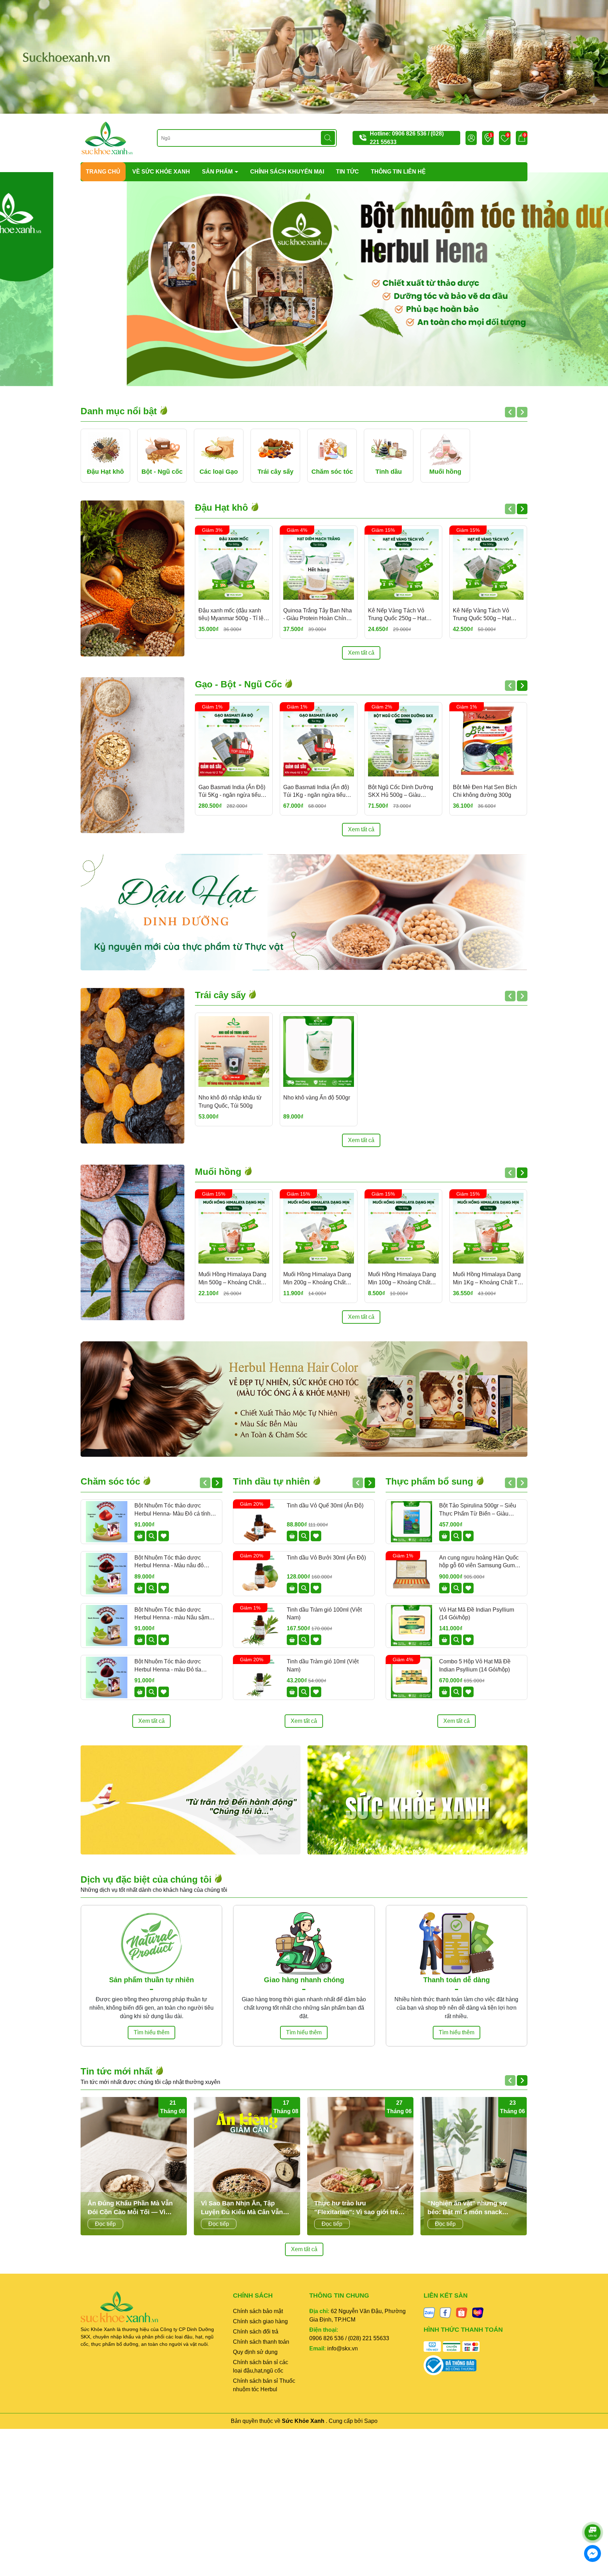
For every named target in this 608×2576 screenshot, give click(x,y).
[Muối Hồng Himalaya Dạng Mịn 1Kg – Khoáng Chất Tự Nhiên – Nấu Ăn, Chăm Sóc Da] (488, 1228)
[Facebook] (445, 2312)
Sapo (371, 2421)
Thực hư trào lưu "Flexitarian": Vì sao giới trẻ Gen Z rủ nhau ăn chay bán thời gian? (356, 2208)
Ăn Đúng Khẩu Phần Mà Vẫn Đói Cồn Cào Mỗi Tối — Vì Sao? (130, 2208)
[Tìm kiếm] (328, 138)
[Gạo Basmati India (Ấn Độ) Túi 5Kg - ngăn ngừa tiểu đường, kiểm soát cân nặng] (234, 741)
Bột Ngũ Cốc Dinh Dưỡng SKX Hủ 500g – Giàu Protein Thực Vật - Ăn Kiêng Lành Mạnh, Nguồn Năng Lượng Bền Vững (403, 792)
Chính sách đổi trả (256, 2332)
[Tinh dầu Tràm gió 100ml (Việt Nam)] (259, 1626)
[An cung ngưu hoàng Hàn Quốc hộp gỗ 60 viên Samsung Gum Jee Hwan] (412, 1574)
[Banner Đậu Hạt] (304, 912)
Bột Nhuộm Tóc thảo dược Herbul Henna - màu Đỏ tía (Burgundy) (168, 1666)
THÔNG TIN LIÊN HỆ (398, 172)
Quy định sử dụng (255, 2352)
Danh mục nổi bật (120, 411)
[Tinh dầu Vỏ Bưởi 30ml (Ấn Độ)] (259, 1574)
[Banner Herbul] (304, 1399)
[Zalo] (429, 2312)
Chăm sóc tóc (112, 1481)
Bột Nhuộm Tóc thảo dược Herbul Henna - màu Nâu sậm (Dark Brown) (172, 1614)
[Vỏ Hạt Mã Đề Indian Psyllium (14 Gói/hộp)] (412, 1626)
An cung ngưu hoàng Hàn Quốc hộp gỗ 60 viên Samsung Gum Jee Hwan (479, 1562)
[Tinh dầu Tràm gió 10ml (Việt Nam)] (259, 1677)
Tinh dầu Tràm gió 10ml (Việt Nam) (323, 1665)
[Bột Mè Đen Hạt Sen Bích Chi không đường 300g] (488, 741)
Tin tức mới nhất (118, 2071)
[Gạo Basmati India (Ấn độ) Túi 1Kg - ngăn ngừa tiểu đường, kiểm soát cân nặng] (319, 741)
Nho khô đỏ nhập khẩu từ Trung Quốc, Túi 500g (230, 1101)
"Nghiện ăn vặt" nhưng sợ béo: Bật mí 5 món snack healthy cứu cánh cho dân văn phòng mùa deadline (473, 2208)
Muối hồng (219, 1172)
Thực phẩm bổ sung (431, 1481)
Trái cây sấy (221, 995)
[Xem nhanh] (152, 1536)
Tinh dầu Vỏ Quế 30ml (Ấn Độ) (325, 1506)
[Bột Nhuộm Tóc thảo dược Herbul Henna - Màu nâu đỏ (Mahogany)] (107, 1574)
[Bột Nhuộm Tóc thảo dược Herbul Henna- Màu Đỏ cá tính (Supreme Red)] (107, 1522)
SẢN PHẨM (218, 172)
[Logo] (107, 138)
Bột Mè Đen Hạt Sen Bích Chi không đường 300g (485, 791)
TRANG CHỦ (103, 172)
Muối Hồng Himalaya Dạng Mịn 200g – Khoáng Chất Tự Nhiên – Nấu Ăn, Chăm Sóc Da (317, 1279)
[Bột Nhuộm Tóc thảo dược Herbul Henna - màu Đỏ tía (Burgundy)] (107, 1677)
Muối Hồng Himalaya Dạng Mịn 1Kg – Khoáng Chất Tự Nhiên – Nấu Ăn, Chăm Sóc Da (487, 1279)
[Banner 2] (417, 1800)
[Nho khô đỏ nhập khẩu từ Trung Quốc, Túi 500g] (234, 1051)
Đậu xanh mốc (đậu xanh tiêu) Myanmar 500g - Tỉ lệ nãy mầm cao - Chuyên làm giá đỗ (233, 615)
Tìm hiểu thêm (151, 2032)
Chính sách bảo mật (258, 2311)
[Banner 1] (191, 1800)
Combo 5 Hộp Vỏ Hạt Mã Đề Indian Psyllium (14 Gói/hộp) (475, 1665)
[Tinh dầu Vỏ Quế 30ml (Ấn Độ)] (259, 1522)
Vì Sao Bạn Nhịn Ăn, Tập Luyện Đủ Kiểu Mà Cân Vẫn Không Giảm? (242, 2208)
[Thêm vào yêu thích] (164, 1536)
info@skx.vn (343, 2348)
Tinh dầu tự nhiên (273, 1481)
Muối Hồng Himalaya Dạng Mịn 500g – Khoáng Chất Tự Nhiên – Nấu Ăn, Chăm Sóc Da (232, 1279)
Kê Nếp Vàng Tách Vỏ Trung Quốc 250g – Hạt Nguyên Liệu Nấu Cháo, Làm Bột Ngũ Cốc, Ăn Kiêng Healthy (403, 615)
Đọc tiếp (105, 2224)
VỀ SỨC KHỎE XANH (161, 172)
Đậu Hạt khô (223, 508)
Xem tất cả (361, 653)
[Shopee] (462, 2312)
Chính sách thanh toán (261, 2342)
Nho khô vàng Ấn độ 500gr (317, 1098)
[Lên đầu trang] (593, 2513)
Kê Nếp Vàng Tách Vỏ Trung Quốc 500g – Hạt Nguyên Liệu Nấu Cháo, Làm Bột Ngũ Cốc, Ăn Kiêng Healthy (488, 615)
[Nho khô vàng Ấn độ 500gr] (319, 1051)
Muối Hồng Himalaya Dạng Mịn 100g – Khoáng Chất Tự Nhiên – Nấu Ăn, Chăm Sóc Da (402, 1279)
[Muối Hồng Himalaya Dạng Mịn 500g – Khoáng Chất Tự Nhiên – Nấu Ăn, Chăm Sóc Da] (234, 1228)
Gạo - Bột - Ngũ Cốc (240, 684)
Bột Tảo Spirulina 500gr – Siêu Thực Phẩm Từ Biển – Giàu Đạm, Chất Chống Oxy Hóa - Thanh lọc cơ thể (478, 1510)
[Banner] (304, 56)
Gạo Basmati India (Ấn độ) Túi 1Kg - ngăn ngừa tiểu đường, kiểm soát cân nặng (318, 792)
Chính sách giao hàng (260, 2321)
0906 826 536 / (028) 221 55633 (349, 2338)
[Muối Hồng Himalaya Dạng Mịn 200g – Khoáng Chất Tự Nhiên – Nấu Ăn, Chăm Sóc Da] (319, 1228)
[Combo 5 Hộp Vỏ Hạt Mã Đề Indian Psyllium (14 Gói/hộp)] (412, 1677)
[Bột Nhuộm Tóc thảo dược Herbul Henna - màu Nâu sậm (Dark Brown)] (107, 1626)
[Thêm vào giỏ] (140, 1536)
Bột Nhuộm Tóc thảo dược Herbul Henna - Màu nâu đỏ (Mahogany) (169, 1562)
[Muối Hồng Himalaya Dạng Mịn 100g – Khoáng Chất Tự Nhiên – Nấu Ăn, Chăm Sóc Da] (403, 1228)
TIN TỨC (347, 172)
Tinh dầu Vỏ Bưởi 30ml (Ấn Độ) (326, 1558)
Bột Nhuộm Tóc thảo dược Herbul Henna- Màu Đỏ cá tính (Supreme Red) (172, 1510)
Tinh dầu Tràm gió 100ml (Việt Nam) (324, 1614)
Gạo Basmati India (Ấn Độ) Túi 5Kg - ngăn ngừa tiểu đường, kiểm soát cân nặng (233, 792)
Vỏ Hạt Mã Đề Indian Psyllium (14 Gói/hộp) (477, 1614)
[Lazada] (478, 2312)
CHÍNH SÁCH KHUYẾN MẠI (287, 172)
